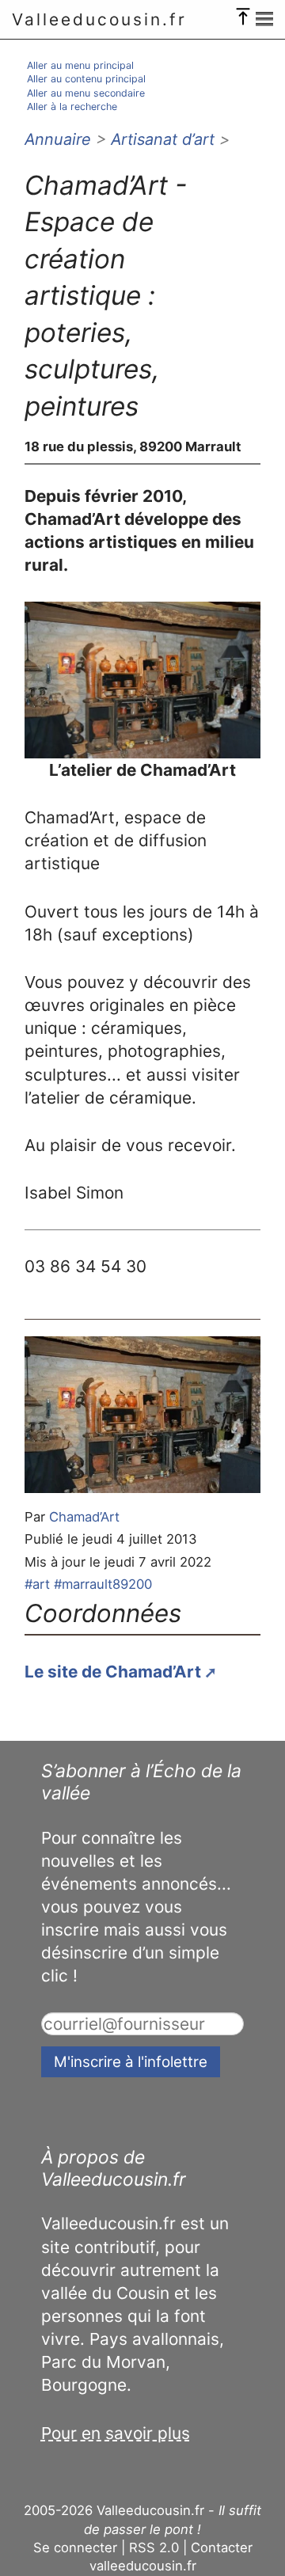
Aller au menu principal (80, 65)
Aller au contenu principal (86, 79)
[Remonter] (243, 13)
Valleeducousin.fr (99, 19)
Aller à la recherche (72, 106)
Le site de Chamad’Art (113, 1672)
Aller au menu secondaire (86, 93)
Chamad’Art (84, 1517)
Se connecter (75, 2548)
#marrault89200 (103, 1584)
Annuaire (58, 139)
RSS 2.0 (154, 2548)
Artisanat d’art (163, 139)
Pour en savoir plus (116, 2433)
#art (37, 1584)
